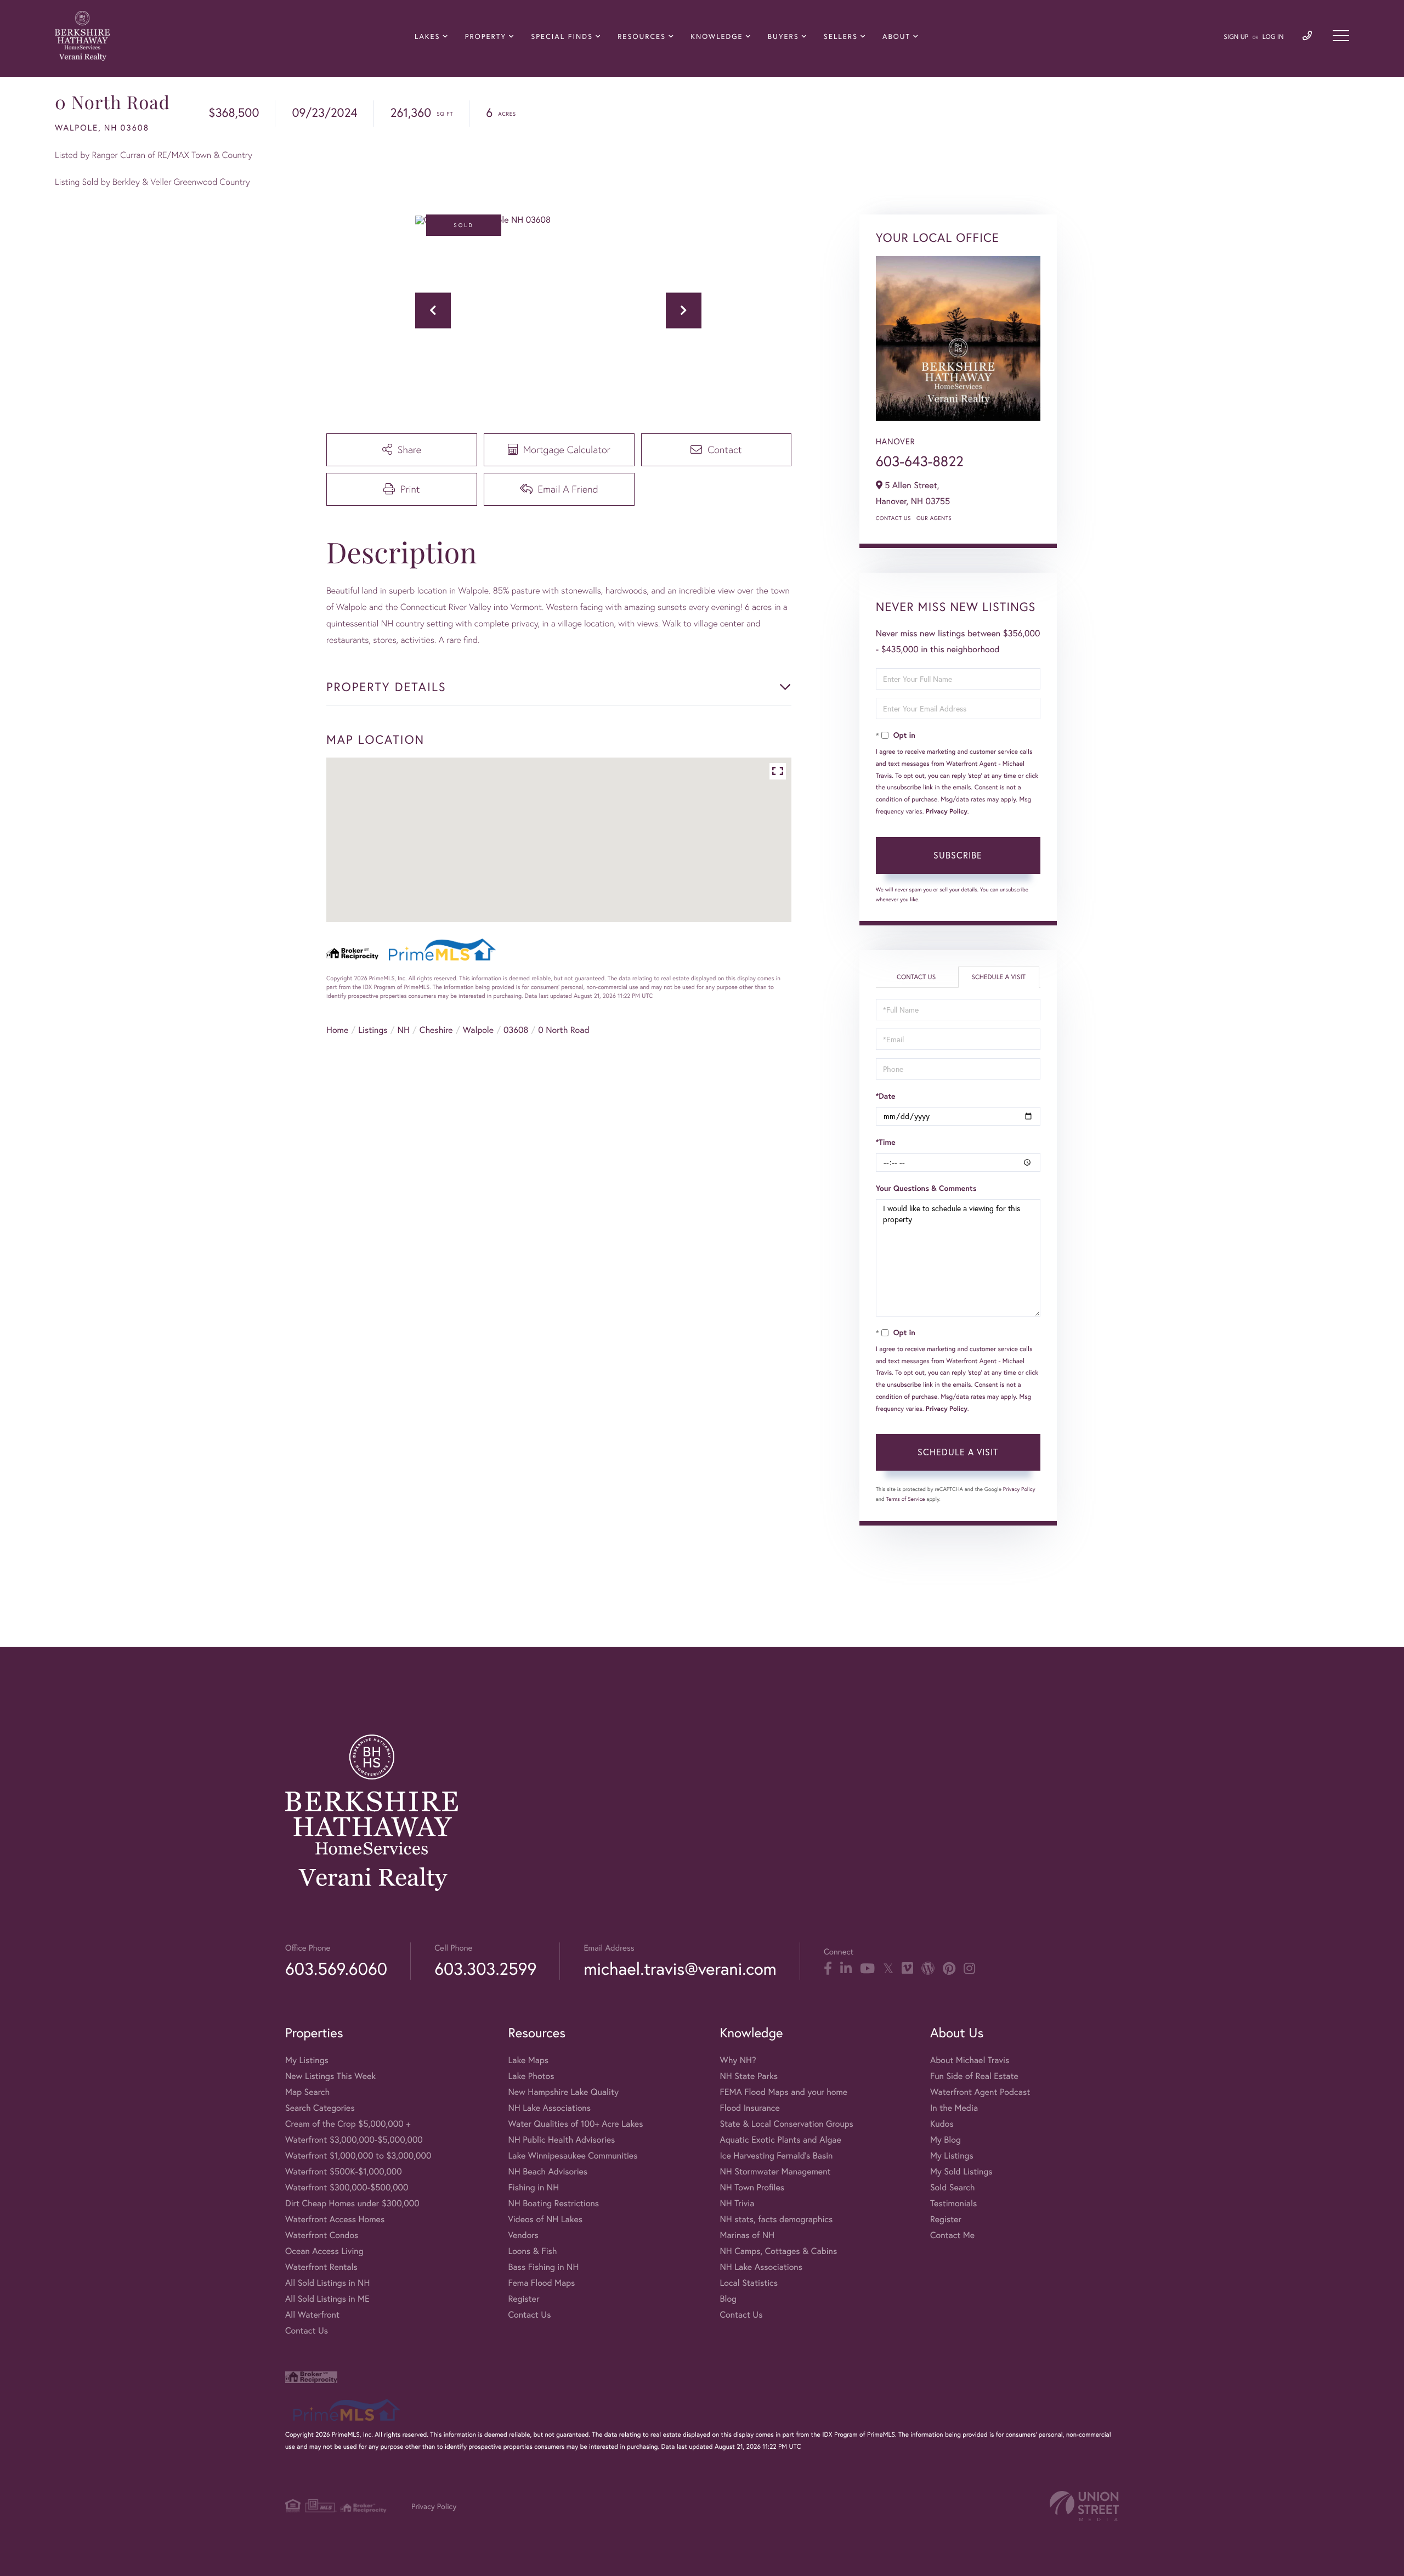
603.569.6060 (336, 1968)
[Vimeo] (907, 1969)
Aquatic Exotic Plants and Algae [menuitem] (780, 2140)
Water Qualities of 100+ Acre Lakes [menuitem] (575, 2124)
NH (404, 1030)
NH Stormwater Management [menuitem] (775, 2171)
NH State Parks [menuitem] (749, 2076)
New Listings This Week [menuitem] (330, 2076)
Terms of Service (906, 1499)
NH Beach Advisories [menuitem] (548, 2171)
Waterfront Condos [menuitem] (322, 2235)
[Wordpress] (928, 1969)
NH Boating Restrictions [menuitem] (553, 2203)
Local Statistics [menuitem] (749, 2283)
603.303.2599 (485, 1968)
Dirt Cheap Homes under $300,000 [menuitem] (352, 2203)
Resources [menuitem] (642, 36)
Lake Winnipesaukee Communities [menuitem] (573, 2156)
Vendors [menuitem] (523, 2235)
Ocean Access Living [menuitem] (324, 2251)
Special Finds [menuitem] (562, 36)
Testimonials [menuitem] (953, 2203)
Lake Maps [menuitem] (528, 2060)
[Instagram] (969, 1969)
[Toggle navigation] (1341, 36)
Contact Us (893, 518)
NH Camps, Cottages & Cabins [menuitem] (778, 2251)
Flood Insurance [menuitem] (749, 2108)
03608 (516, 1030)
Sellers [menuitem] (841, 36)
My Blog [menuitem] (946, 2140)
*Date (886, 1096)
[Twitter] (888, 1969)
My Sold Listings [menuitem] (961, 2171)
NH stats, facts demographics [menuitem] (776, 2219)
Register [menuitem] (523, 2299)
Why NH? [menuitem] (738, 2060)
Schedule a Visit (998, 977)
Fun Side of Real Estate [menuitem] (974, 2076)
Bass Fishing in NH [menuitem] (543, 2267)
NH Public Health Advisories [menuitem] (561, 2140)
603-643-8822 (920, 461)
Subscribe (958, 855)
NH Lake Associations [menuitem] (549, 2108)
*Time (886, 1142)
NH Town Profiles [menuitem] (752, 2187)
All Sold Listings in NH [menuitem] (327, 2283)
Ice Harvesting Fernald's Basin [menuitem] (776, 2156)
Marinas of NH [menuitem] (747, 2235)
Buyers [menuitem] (783, 36)
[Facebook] (828, 1969)
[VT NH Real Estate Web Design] (1084, 2506)
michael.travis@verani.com (680, 1968)
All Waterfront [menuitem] (312, 2315)
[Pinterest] (949, 1969)
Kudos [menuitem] (942, 2124)
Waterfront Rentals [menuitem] (321, 2267)
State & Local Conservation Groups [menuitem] (786, 2124)
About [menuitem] (896, 36)
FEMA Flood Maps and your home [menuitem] (783, 2092)
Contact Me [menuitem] (952, 2235)
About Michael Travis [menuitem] (970, 2060)
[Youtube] (867, 1969)
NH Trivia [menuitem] (737, 2203)
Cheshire (436, 1030)
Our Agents (934, 518)
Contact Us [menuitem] (307, 2331)
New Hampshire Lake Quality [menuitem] (563, 2092)
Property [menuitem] (486, 36)
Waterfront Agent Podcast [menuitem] (980, 2092)
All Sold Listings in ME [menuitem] (327, 2299)
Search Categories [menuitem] (320, 2108)
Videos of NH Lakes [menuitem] (545, 2219)
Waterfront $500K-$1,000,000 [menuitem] (344, 2171)
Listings (373, 1030)
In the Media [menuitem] (954, 2108)
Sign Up (1236, 37)
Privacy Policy (947, 812)
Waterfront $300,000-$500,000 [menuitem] (347, 2187)
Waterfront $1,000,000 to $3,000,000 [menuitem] (358, 2156)
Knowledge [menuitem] (717, 36)
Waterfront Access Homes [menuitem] (335, 2219)
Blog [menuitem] (728, 2299)
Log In (1273, 37)
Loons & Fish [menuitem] (532, 2251)
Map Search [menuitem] (307, 2092)
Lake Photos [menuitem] (531, 2076)
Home (337, 1030)
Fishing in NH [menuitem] (533, 2187)
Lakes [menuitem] (427, 36)
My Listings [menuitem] (307, 2060)
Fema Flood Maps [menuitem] (541, 2283)
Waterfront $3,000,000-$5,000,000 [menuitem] (354, 2140)
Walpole (479, 1030)
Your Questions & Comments (926, 1188)
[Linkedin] (846, 1969)
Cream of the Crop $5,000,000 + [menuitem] (348, 2124)
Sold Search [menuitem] (953, 2187)
